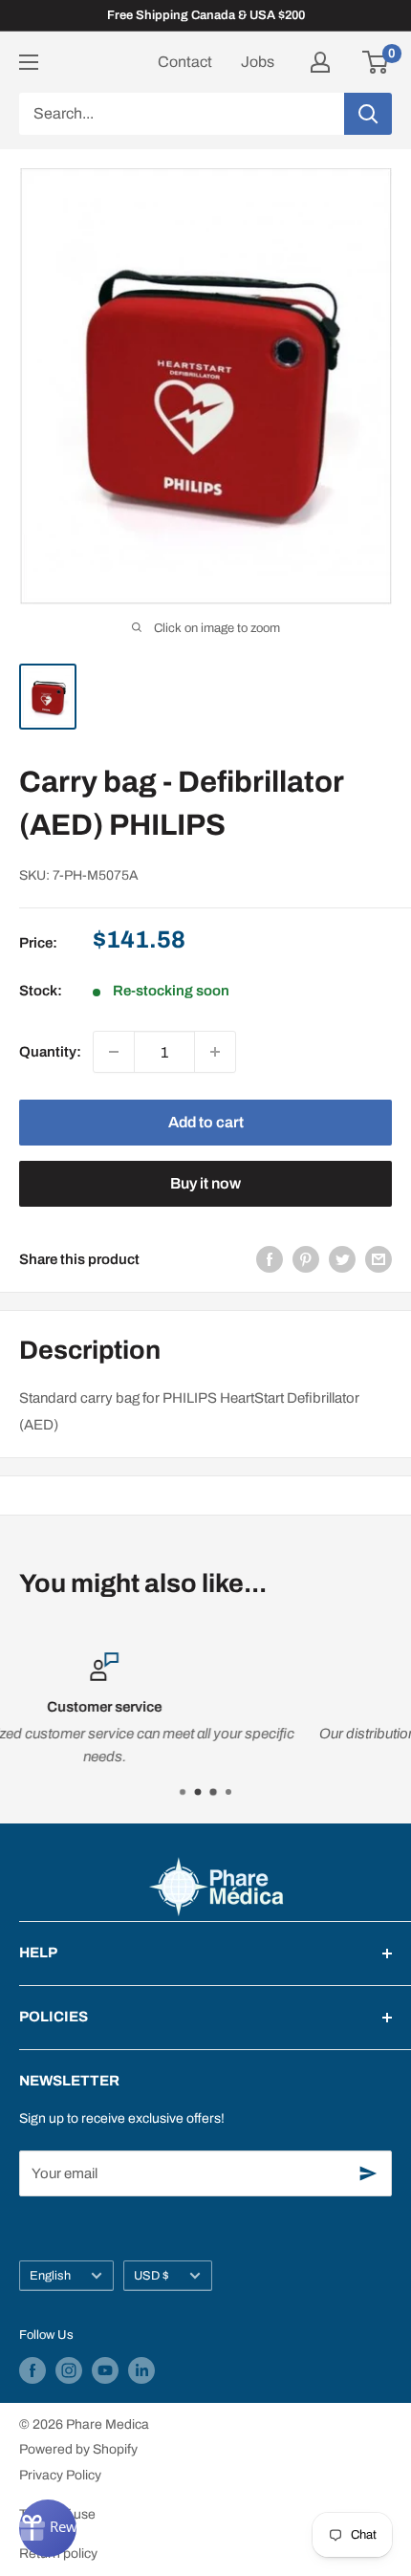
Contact (185, 62)
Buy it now (205, 1183)
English (50, 2276)
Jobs (258, 62)
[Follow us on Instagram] (69, 2370)
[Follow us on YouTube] (105, 2370)
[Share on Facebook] (270, 1259)
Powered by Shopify (78, 2449)
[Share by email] (379, 1259)
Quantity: (50, 1052)
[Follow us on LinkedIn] (141, 2370)
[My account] (320, 62)
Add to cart (206, 1122)
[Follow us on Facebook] (32, 2370)
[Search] (368, 114)
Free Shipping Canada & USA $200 (206, 15)
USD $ (151, 2276)
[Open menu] (29, 62)
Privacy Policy (60, 2475)
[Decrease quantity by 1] (114, 1052)
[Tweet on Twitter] (342, 1259)
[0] (376, 62)
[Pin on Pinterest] (306, 1259)
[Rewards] (48, 2528)
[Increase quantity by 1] (215, 1052)
